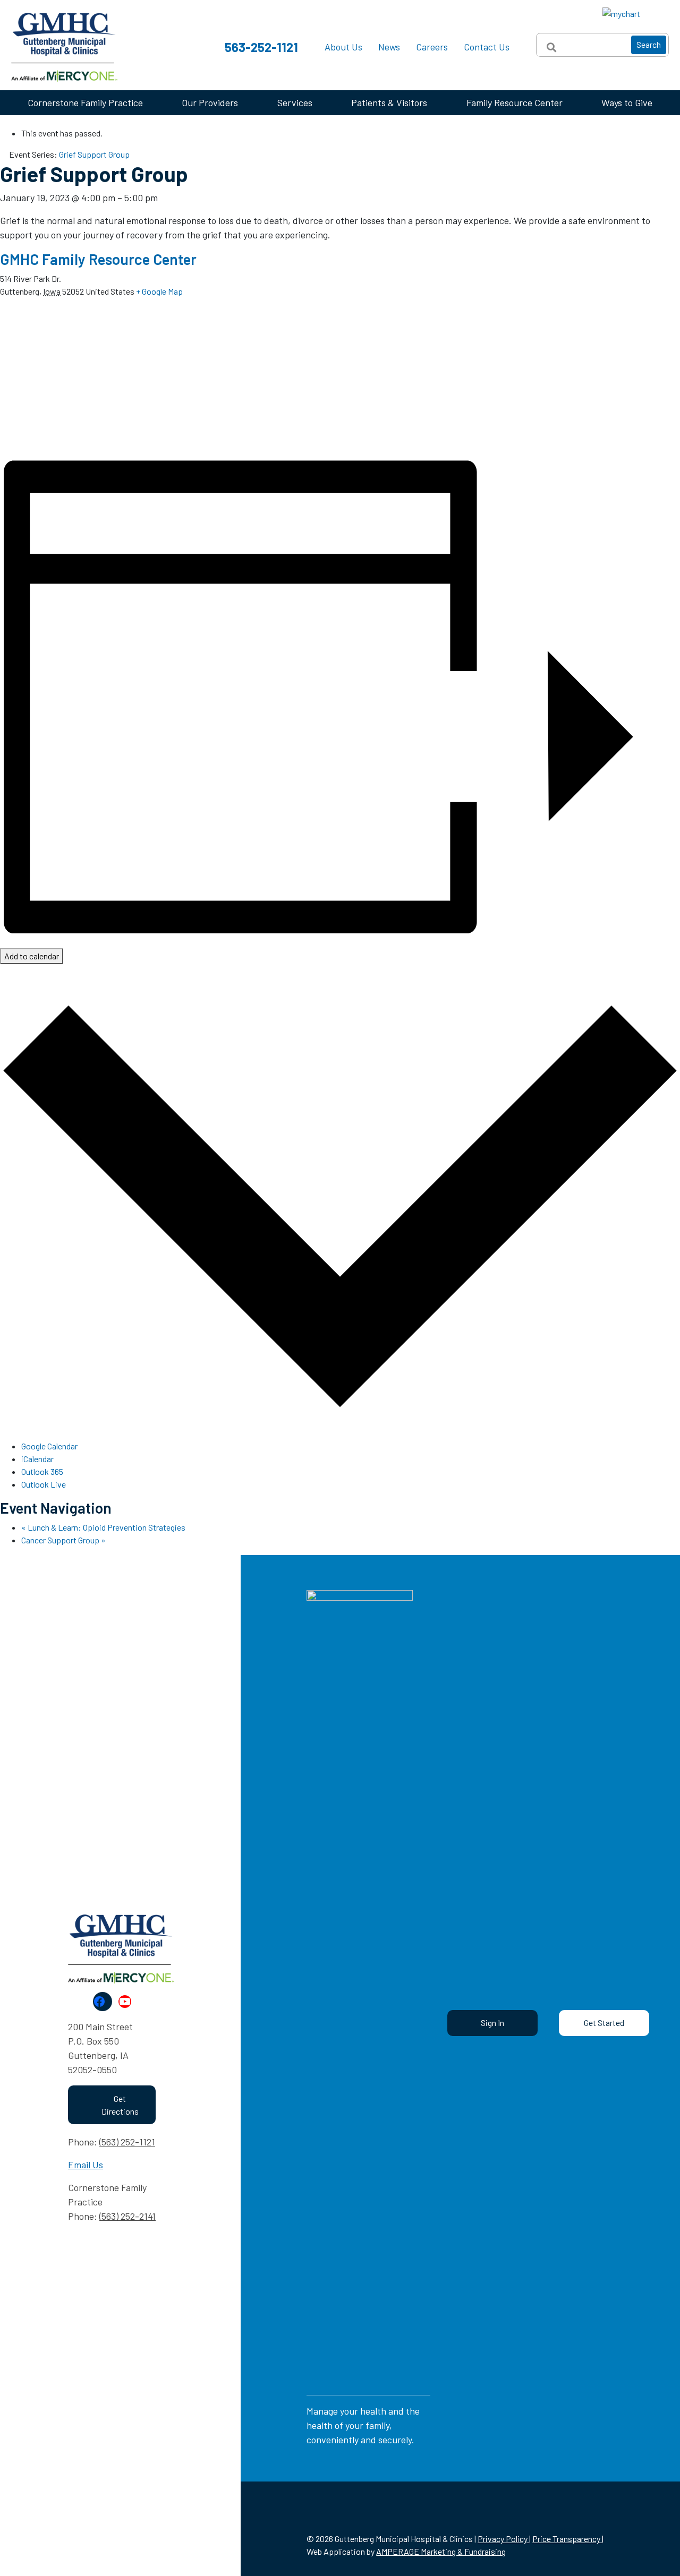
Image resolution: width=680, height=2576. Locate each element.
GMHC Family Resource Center (98, 259)
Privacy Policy (503, 2539)
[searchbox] (602, 45)
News (389, 47)
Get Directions (120, 2105)
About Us (343, 47)
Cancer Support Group (63, 1540)
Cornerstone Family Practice (85, 102)
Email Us (86, 2165)
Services (295, 102)
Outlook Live (44, 1484)
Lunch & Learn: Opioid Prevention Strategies (103, 1527)
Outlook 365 (42, 1471)
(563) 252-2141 (127, 2216)
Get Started (604, 2023)
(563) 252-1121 (127, 2142)
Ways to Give (627, 102)
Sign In (492, 2023)
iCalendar (37, 1459)
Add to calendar (32, 956)
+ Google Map (159, 291)
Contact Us (487, 47)
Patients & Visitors (389, 102)
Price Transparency (567, 2539)
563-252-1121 (261, 47)
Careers (432, 47)
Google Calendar (49, 1446)
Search (649, 44)
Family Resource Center (515, 102)
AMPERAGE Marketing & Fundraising (441, 2551)
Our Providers (210, 102)
